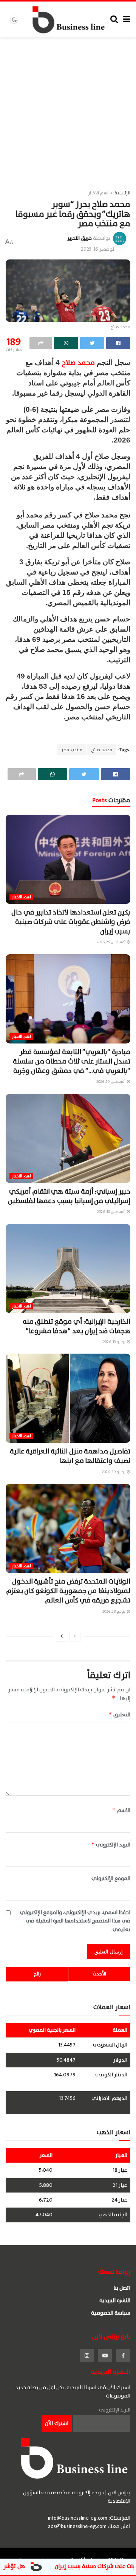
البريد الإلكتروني (111, 1845)
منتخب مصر (72, 750)
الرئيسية (122, 193)
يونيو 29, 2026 (114, 1472)
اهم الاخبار (98, 193)
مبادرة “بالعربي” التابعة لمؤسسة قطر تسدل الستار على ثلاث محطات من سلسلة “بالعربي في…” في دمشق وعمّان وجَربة (72, 1061)
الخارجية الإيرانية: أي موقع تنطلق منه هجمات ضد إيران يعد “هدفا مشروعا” (76, 1326)
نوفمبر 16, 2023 (97, 249)
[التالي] (62, 1636)
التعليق (119, 1715)
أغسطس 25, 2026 (111, 942)
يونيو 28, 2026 (114, 1611)
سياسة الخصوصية (111, 2313)
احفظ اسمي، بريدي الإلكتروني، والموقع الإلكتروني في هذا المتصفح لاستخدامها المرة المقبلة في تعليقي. (75, 1921)
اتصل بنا (122, 2288)
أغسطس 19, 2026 (111, 1081)
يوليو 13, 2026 (115, 1342)
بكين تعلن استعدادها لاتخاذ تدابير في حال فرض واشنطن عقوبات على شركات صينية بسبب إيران (71, 922)
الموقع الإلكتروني (111, 1879)
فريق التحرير (80, 238)
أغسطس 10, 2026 (112, 1212)
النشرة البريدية (115, 2300)
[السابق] (75, 1636)
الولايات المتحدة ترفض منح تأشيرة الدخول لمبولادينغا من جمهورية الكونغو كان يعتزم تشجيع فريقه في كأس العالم (68, 1591)
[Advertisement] (68, 109)
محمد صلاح (78, 363)
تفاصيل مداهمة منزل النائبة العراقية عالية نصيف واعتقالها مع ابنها (70, 1456)
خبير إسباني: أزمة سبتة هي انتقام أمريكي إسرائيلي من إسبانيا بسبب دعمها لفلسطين (69, 1196)
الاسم (121, 1810)
